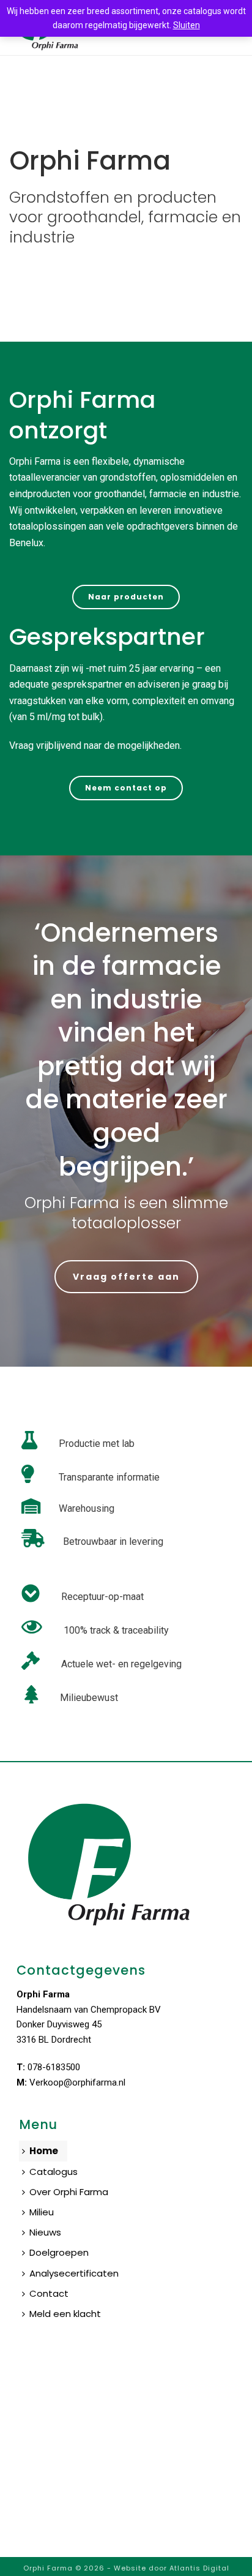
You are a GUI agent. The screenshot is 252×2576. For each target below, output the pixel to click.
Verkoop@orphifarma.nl (77, 2082)
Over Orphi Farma (69, 2192)
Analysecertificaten (74, 2273)
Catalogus (54, 2172)
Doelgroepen (59, 2252)
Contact (49, 2293)
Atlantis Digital (199, 2568)
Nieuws (45, 2232)
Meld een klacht (65, 2314)
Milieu (42, 2212)
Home (44, 2151)
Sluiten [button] (187, 25)
